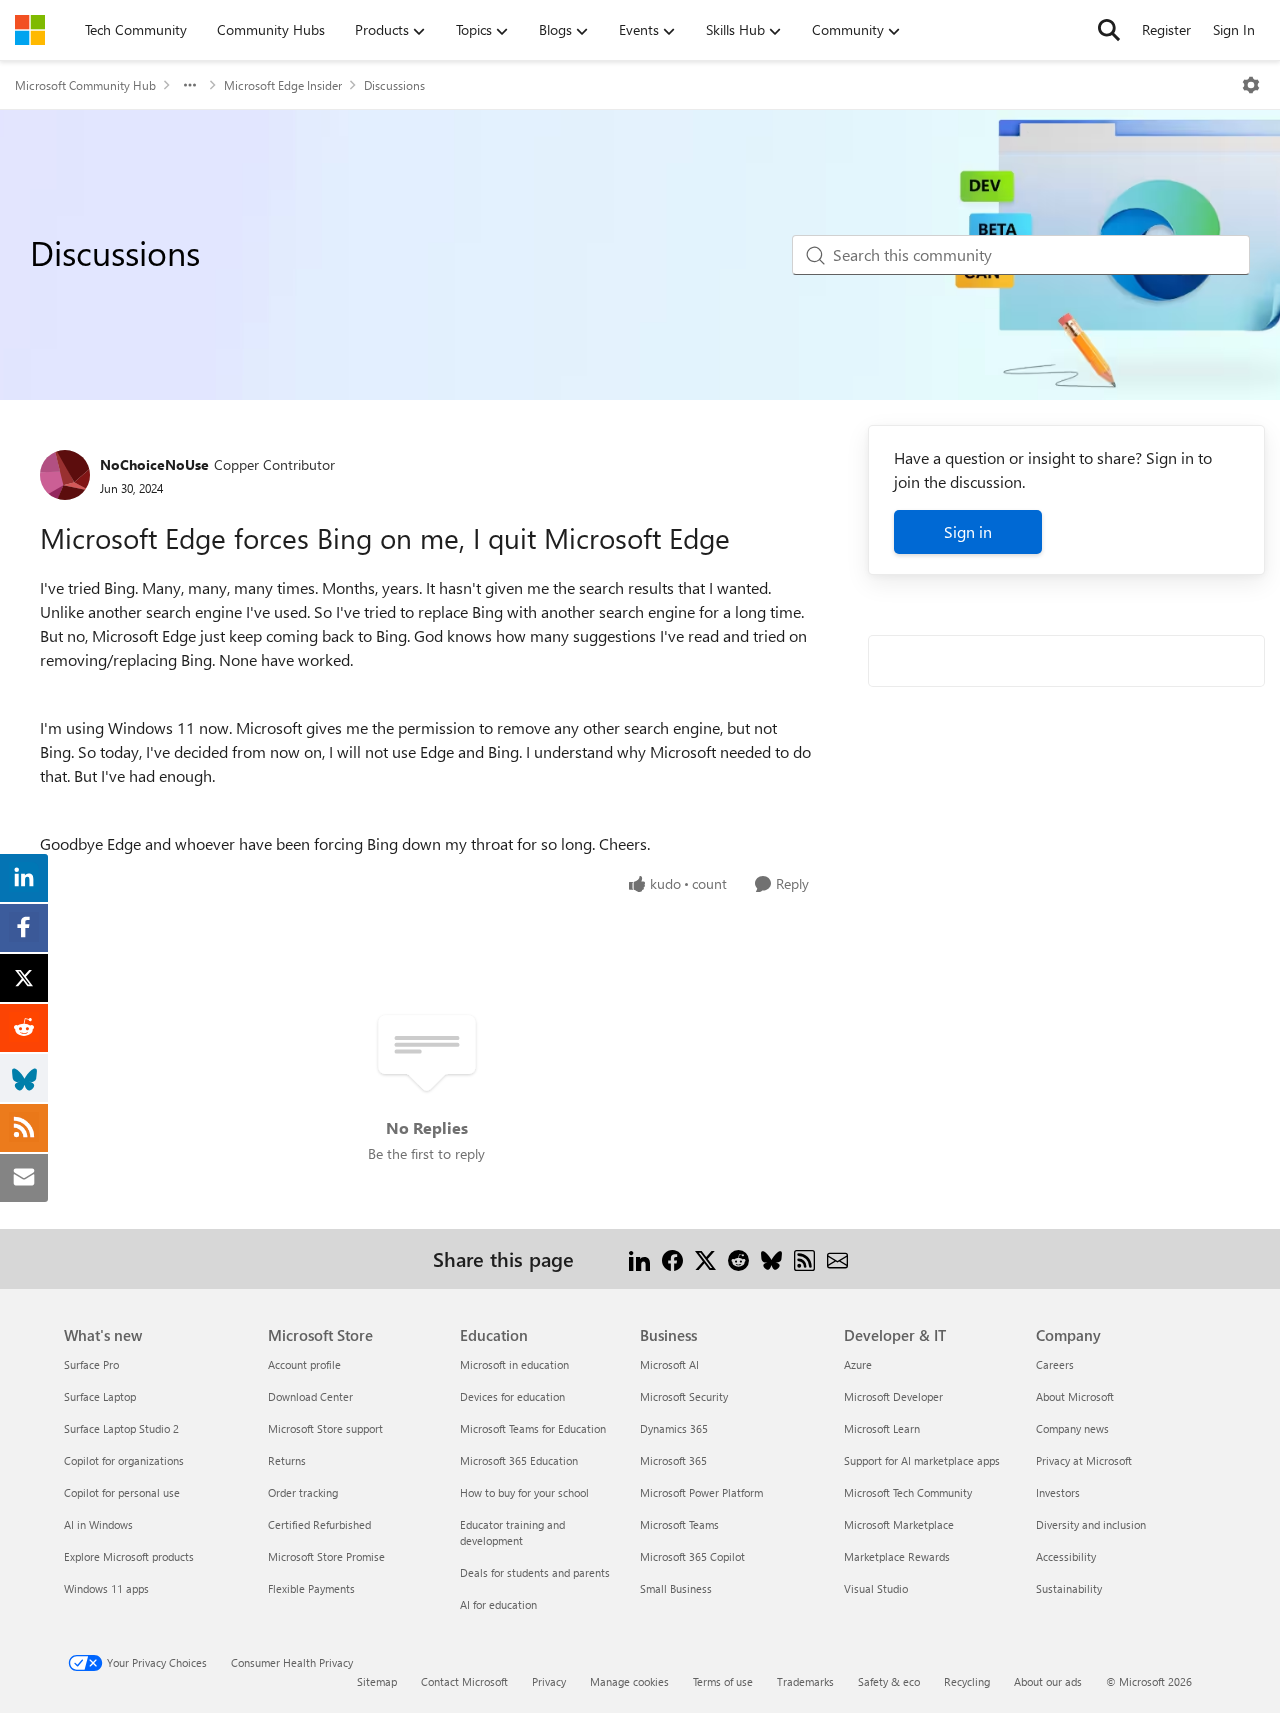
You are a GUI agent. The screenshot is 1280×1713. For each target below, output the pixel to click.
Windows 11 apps (106, 1588)
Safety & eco (889, 1681)
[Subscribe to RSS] (804, 1258)
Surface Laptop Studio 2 (121, 1428)
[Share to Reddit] (738, 1258)
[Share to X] (705, 1258)
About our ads (1048, 1681)
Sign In (1234, 29)
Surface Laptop (100, 1396)
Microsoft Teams (679, 1524)
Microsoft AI (669, 1364)
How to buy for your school (524, 1492)
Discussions (394, 85)
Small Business (676, 1588)
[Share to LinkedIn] (639, 1258)
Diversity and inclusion (1091, 1524)
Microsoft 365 (673, 1460)
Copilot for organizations (124, 1460)
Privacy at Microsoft (1084, 1460)
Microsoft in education (514, 1364)
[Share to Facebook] (672, 1258)
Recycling (967, 1681)
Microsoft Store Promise (326, 1556)
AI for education (498, 1604)
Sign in (968, 531)
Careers (1055, 1364)
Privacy (549, 1681)
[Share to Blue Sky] (771, 1258)
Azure (858, 1364)
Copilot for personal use (122, 1492)
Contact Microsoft (464, 1681)
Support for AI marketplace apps (922, 1460)
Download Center (310, 1396)
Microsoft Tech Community (908, 1492)
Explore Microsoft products (129, 1556)
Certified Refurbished (319, 1524)
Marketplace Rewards (897, 1556)
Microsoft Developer (893, 1396)
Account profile (304, 1364)
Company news (1072, 1428)
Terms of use (723, 1681)
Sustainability (1069, 1588)
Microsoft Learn (882, 1428)
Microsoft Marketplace (899, 1524)
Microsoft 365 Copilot (692, 1556)
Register (1166, 29)
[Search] (1109, 30)
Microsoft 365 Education (519, 1460)
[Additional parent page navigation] (190, 85)
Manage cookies (629, 1681)
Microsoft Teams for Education (533, 1428)
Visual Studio (876, 1588)
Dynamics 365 (674, 1428)
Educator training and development (512, 1532)
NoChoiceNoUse (154, 464)
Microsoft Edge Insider (283, 85)
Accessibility (1066, 1556)
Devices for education (512, 1396)
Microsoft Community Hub (85, 85)
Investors (1058, 1492)
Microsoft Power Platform (701, 1492)
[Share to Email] (837, 1258)
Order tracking (303, 1492)
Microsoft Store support (325, 1428)
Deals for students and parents (535, 1572)
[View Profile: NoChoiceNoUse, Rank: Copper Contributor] (65, 475)
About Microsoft (1075, 1396)
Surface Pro (91, 1364)
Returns (287, 1460)
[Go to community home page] (30, 30)
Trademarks (805, 1681)
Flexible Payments (311, 1588)
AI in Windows (98, 1524)
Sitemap (377, 1681)
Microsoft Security (684, 1396)
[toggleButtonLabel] (1251, 85)
